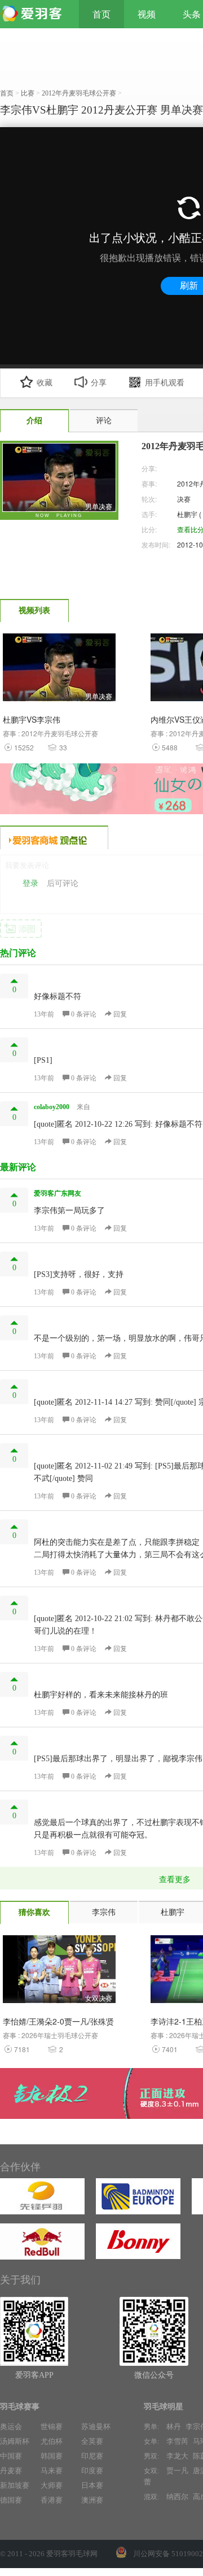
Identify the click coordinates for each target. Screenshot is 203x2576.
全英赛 (92, 2441)
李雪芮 (177, 2441)
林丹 (174, 2427)
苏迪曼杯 (96, 2427)
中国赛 (11, 2456)
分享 (99, 383)
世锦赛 (52, 2427)
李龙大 (177, 2456)
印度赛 (92, 2471)
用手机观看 (165, 383)
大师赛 (52, 2485)
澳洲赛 (92, 2500)
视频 (147, 14)
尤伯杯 (52, 2441)
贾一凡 (177, 2471)
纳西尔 (177, 2497)
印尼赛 (92, 2456)
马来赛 (52, 2471)
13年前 (44, 1014)
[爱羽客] (34, 14)
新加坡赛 (15, 2485)
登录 (30, 883)
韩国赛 (52, 2456)
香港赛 (52, 2500)
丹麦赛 (11, 2471)
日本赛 (92, 2485)
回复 (119, 1014)
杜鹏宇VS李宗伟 (32, 719)
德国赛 (11, 2500)
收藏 (45, 383)
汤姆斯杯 (15, 2441)
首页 (101, 14)
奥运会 (11, 2427)
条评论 (85, 1014)
